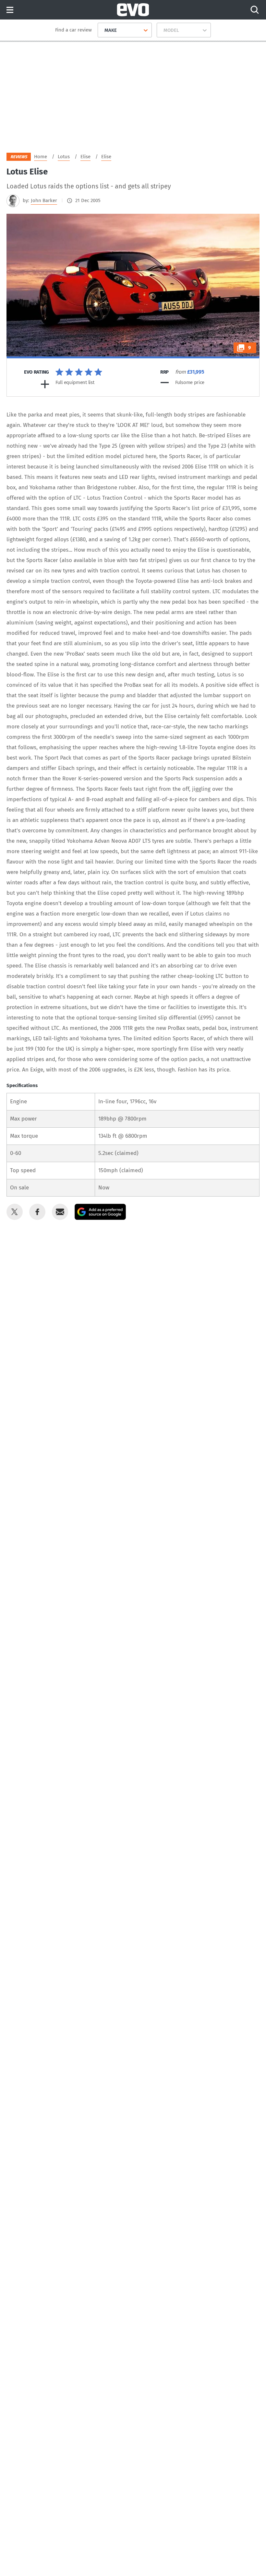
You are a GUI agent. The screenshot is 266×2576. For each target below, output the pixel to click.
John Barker (44, 200)
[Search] (255, 10)
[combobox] (102, 30)
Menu (10, 10)
